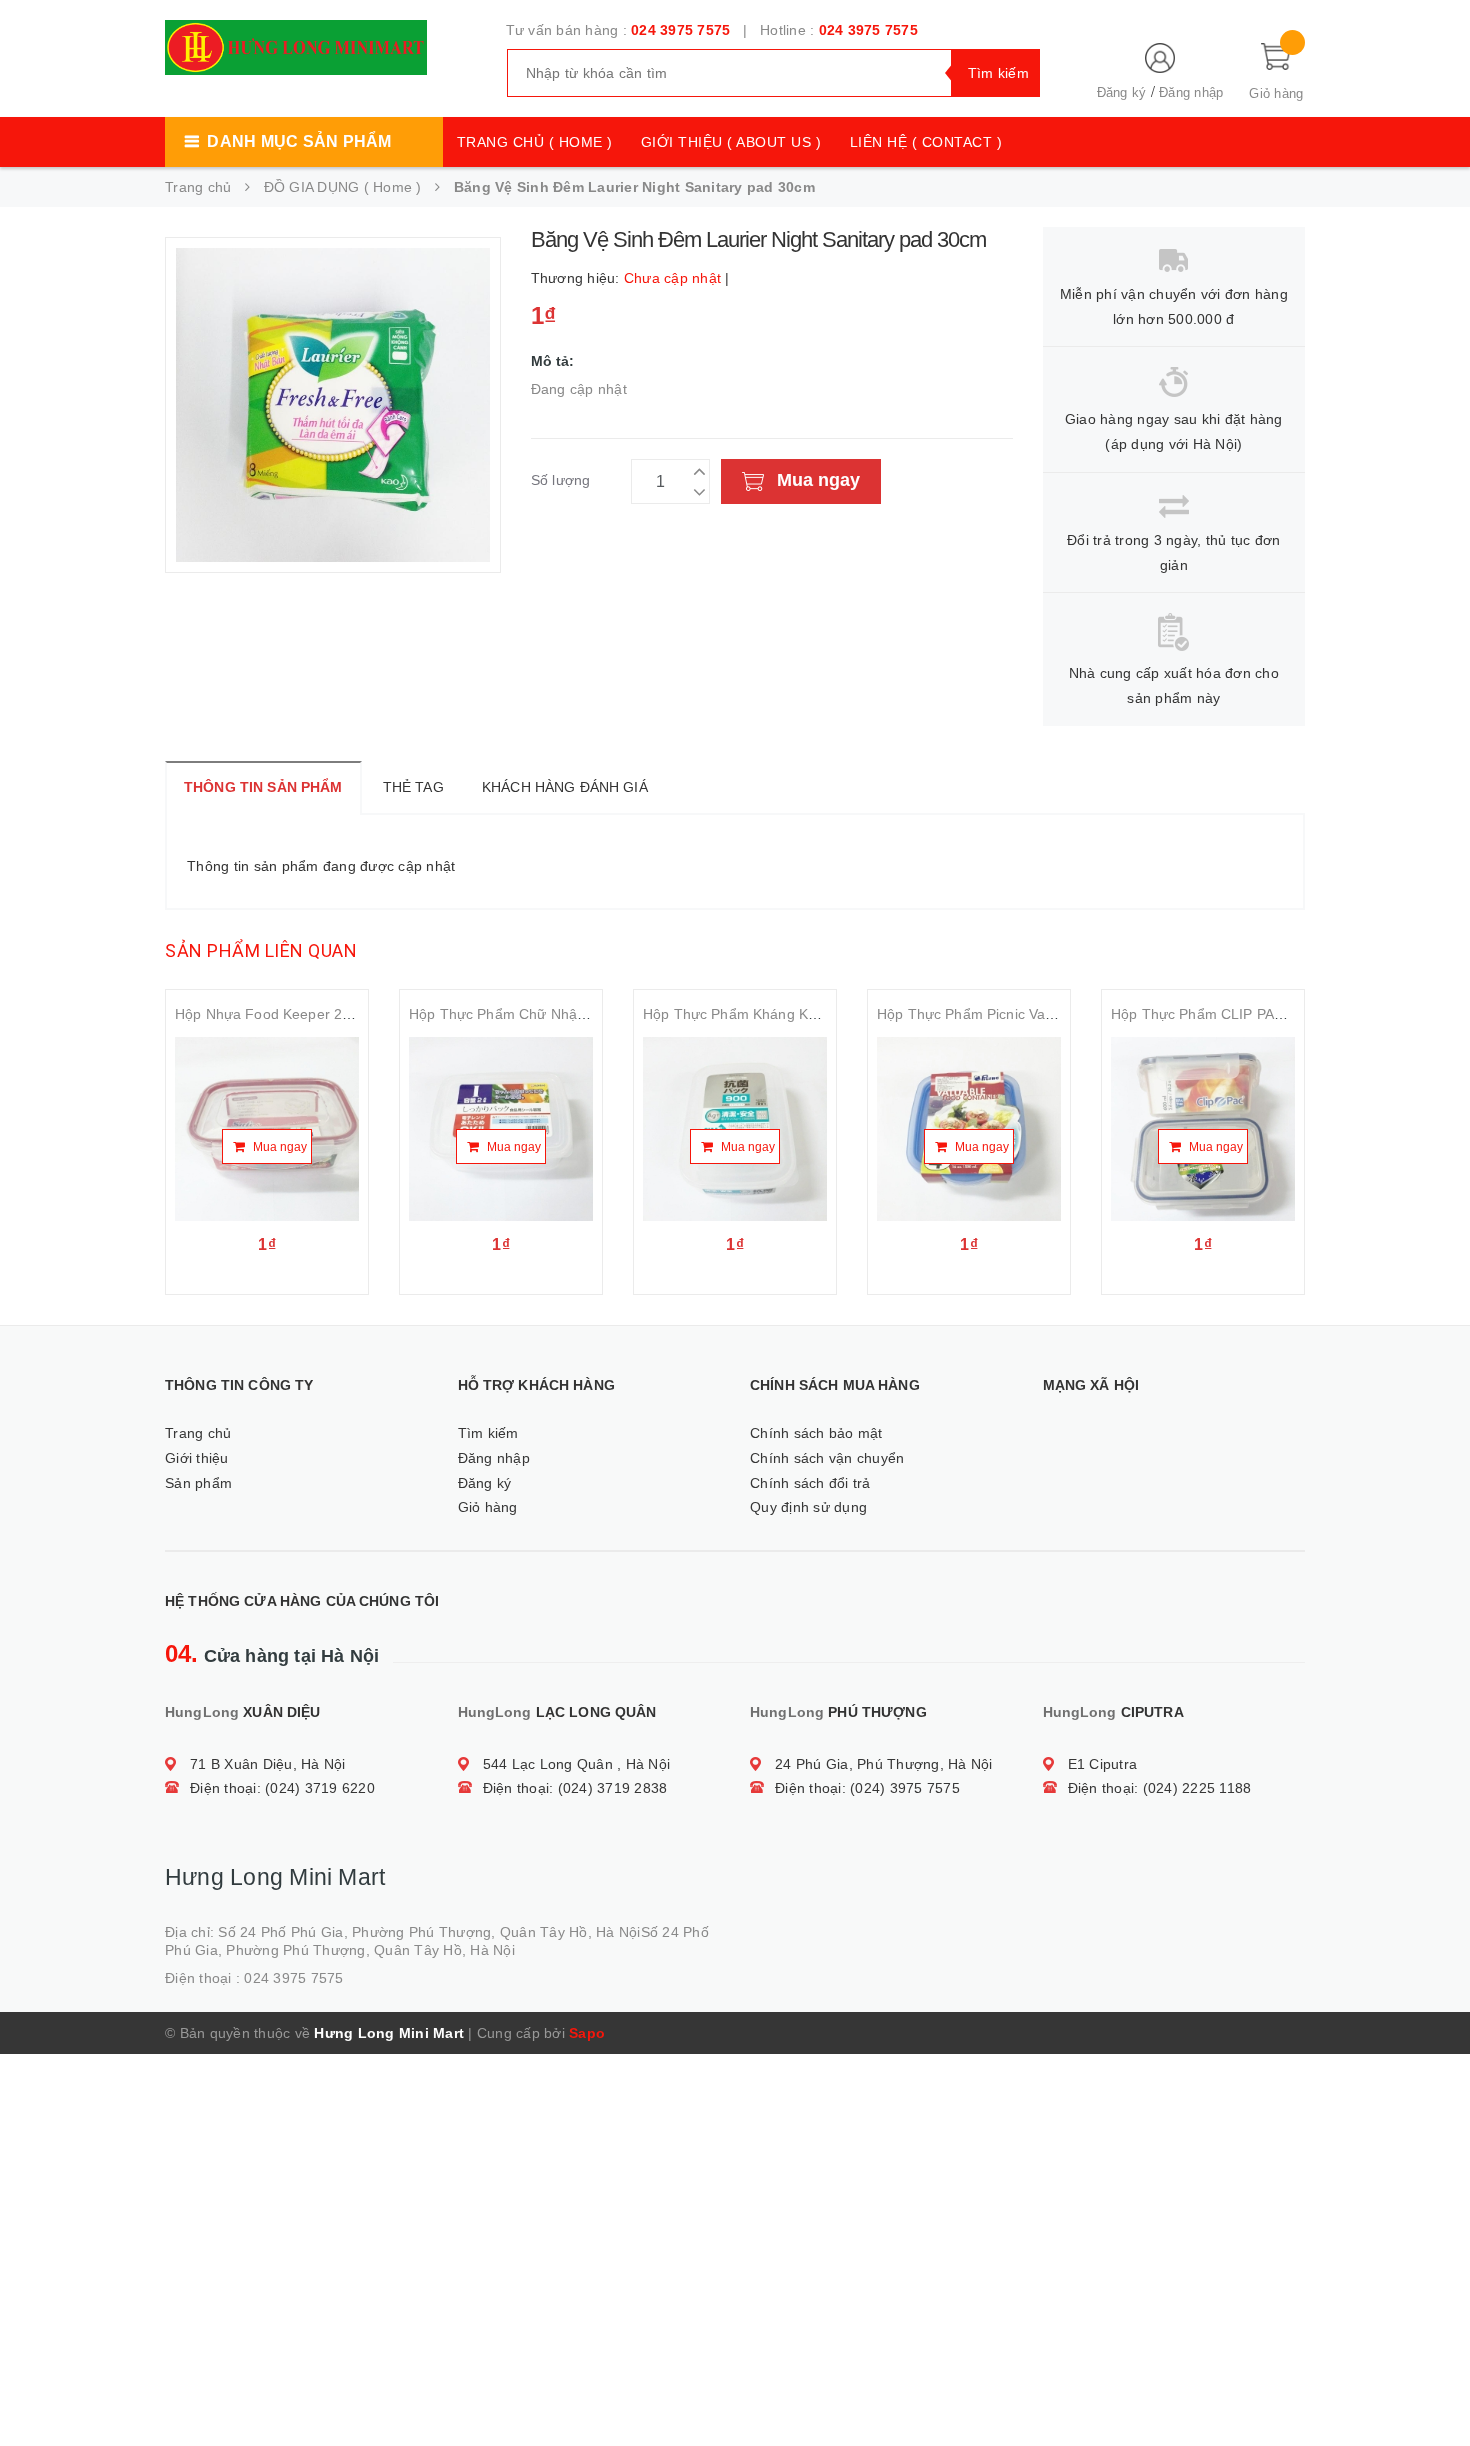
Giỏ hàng (488, 1507)
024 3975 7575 (680, 30)
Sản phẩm (198, 1483)
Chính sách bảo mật (816, 1433)
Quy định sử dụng (808, 1507)
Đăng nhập (1191, 92)
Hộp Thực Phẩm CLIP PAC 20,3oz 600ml (1243, 1014)
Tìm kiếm (488, 1433)
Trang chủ (198, 1433)
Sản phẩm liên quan (261, 950)
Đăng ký (1122, 92)
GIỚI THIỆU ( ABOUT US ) (731, 142)
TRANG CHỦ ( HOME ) (535, 142)
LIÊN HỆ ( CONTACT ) (926, 142)
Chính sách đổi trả (810, 1483)
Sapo (587, 2033)
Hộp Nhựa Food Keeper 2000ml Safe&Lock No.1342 (344, 1014)
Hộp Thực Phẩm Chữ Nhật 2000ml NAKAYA (550, 1014)
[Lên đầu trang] (1435, 2386)
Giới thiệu (197, 1458)
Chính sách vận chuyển (827, 1458)
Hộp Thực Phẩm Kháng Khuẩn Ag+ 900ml (778, 1014)
